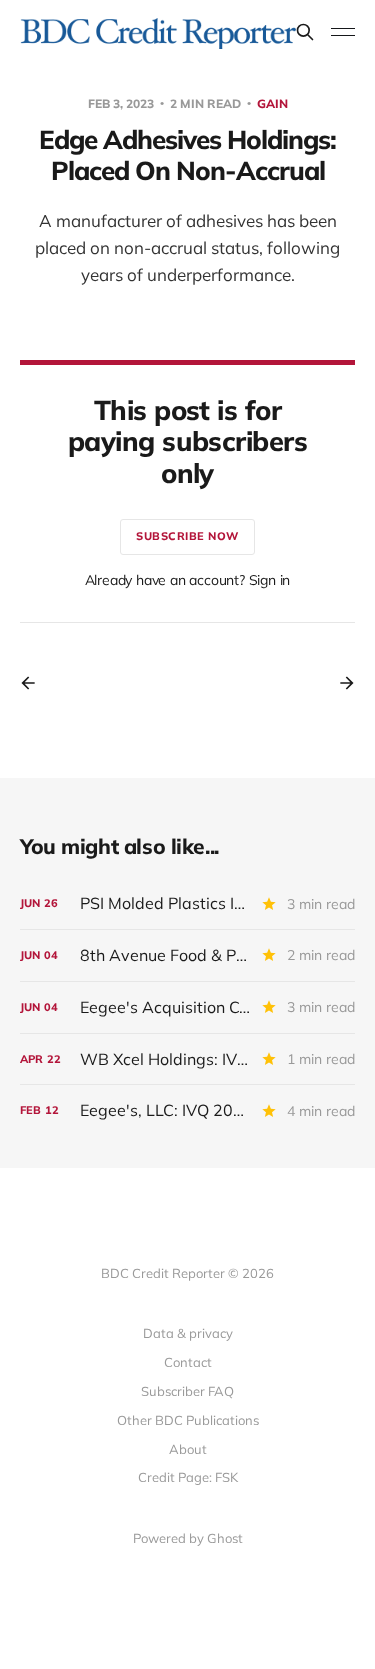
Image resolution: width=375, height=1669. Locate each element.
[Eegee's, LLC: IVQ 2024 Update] (187, 1110)
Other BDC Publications (188, 1420)
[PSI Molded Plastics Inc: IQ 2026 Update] (187, 903)
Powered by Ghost (188, 1538)
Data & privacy (188, 1333)
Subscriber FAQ (187, 1391)
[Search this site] (305, 32)
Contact (188, 1362)
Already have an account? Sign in (188, 580)
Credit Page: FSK (188, 1477)
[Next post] (340, 683)
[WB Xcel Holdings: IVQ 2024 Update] (187, 1059)
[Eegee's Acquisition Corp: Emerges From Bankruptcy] (187, 1007)
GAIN (272, 103)
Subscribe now (187, 536)
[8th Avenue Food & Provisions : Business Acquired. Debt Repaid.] (187, 955)
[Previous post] (35, 683)
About (188, 1449)
